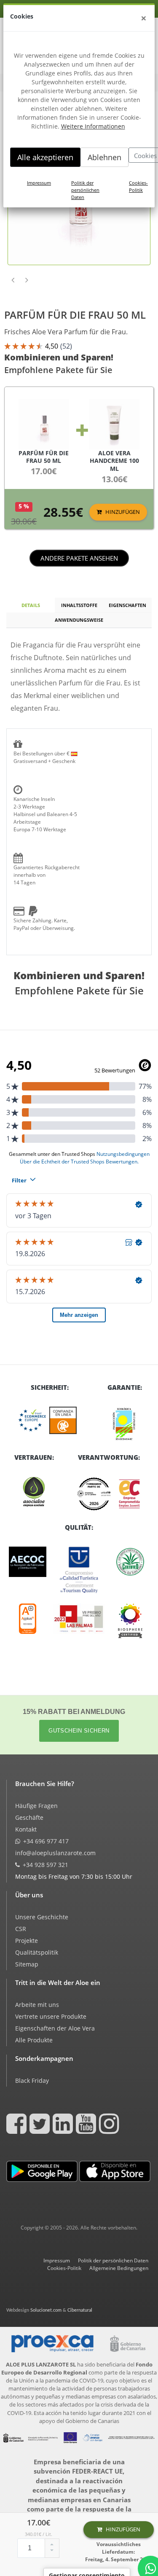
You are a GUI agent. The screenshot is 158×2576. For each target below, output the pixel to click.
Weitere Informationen (93, 126)
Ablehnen (104, 157)
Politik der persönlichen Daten (85, 190)
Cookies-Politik (138, 186)
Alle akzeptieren (45, 157)
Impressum (39, 183)
